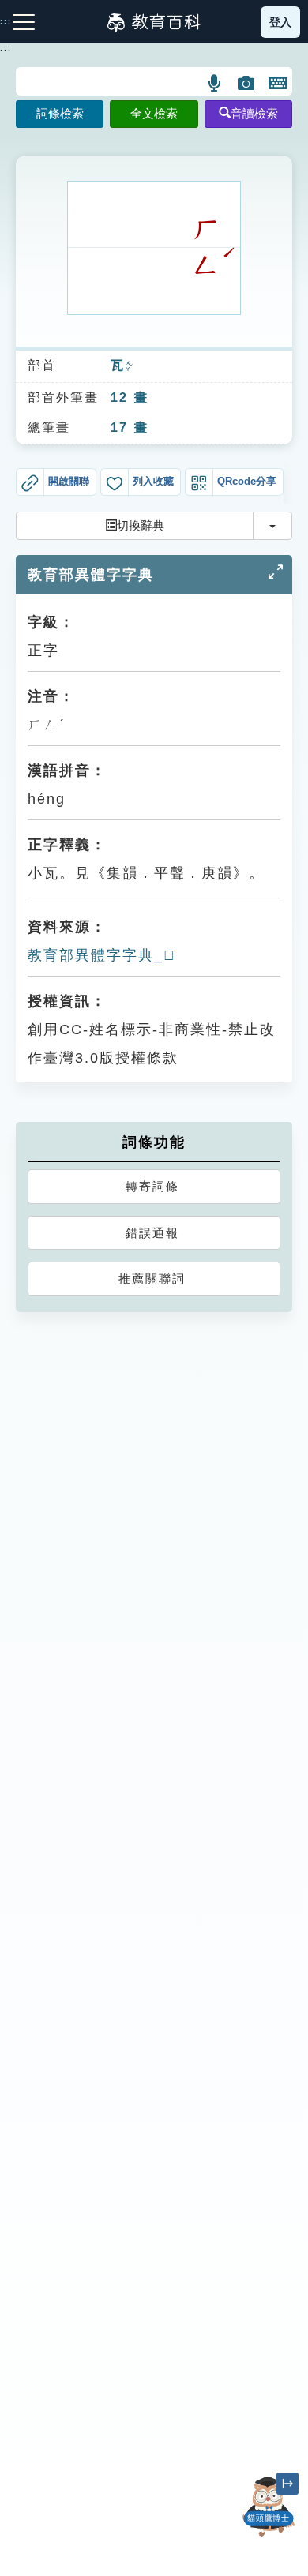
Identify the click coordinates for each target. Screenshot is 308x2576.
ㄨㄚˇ (129, 366)
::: (6, 48)
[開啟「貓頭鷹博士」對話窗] (269, 2507)
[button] (215, 83)
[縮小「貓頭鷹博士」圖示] (287, 2484)
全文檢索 (154, 113)
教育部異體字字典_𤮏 (102, 955)
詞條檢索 (60, 113)
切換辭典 (141, 525)
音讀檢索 (254, 113)
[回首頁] (154, 22)
